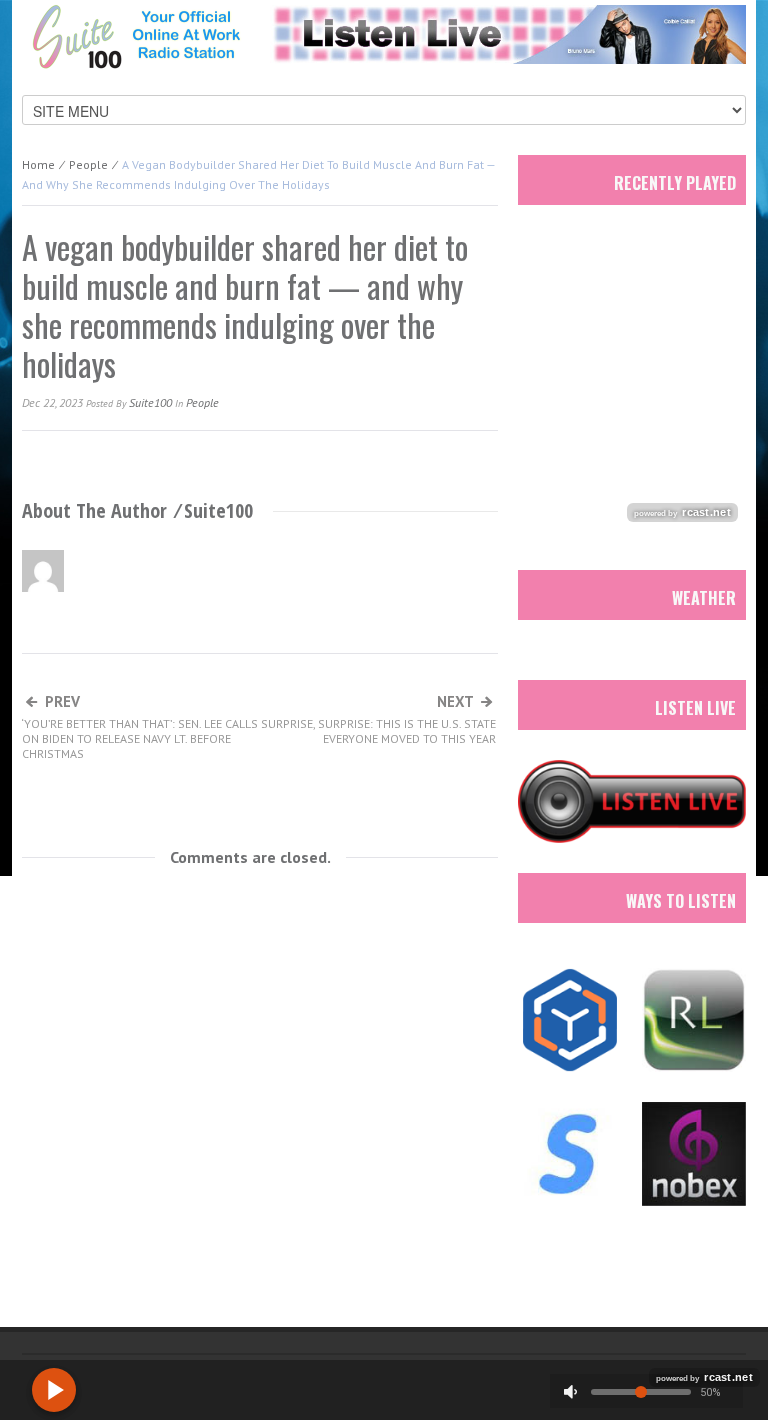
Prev (140, 727)
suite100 (150, 402)
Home (38, 164)
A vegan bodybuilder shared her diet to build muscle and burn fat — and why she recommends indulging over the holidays (245, 305)
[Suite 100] (136, 36)
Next (378, 720)
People (88, 164)
